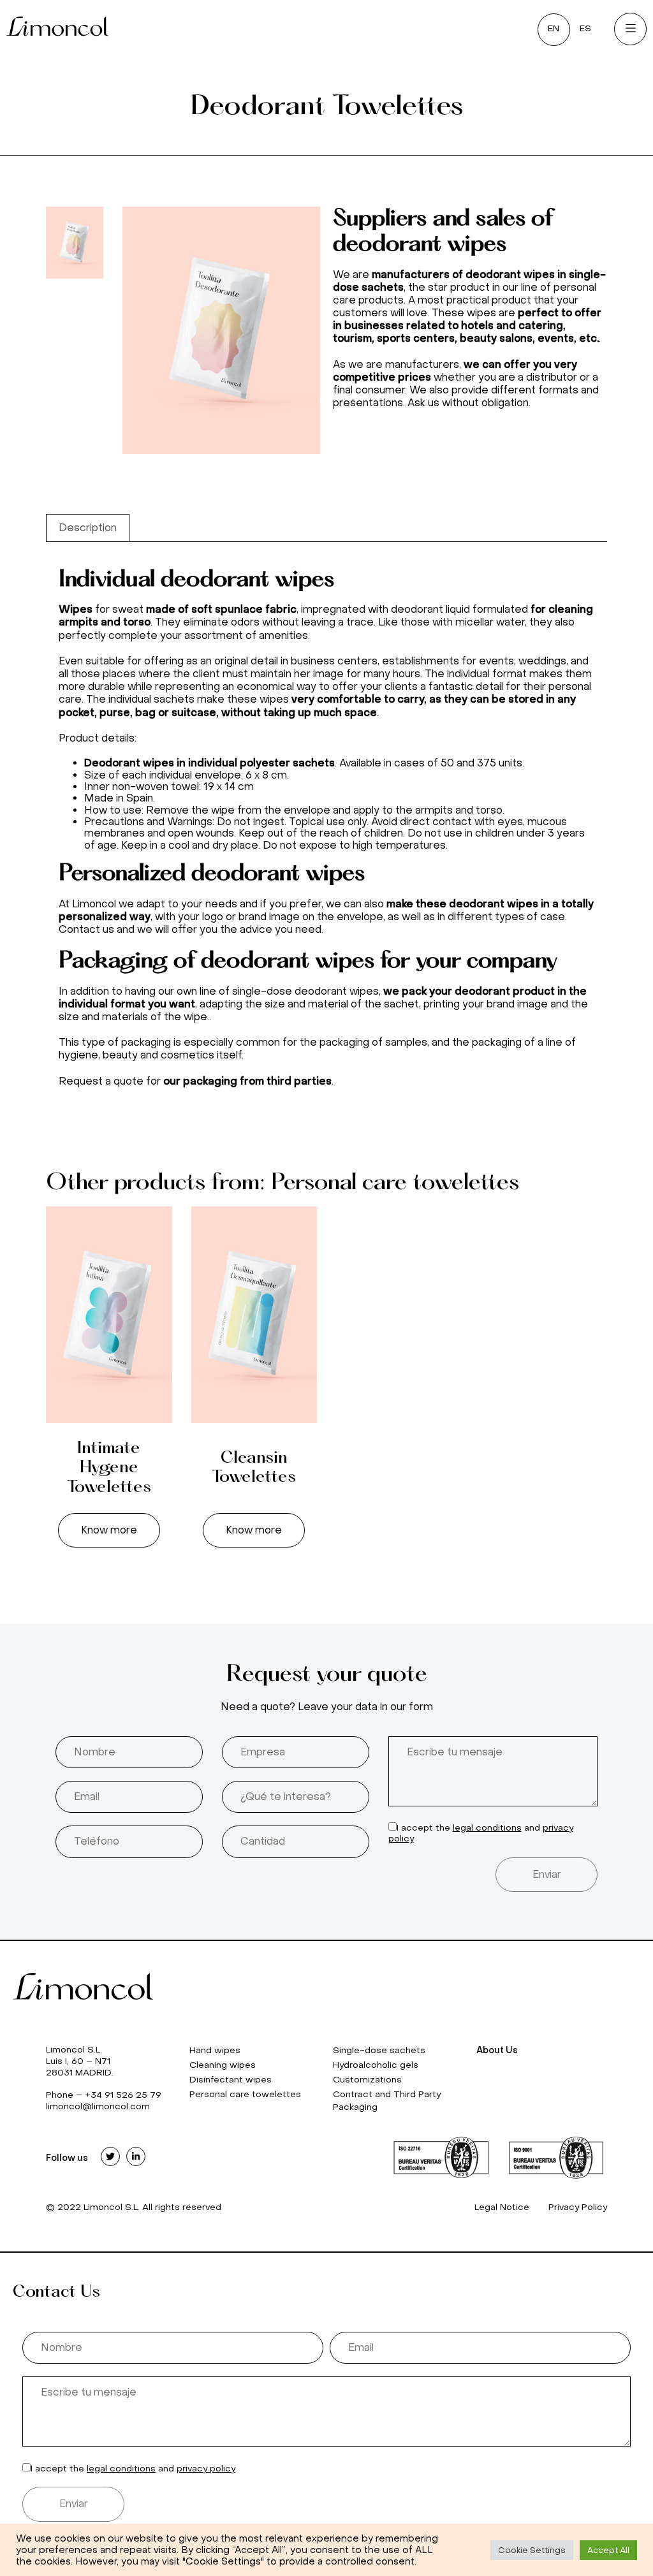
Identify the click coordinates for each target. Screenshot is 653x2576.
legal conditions (487, 1828)
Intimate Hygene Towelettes (109, 1468)
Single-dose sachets (379, 2050)
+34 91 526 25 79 (123, 2095)
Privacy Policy (578, 2207)
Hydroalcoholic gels (376, 2065)
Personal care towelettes (245, 2094)
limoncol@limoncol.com (98, 2106)
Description (88, 528)
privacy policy (206, 2469)
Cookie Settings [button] (532, 2550)
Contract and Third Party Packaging (387, 2101)
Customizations (367, 2080)
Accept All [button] (608, 2550)
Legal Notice (502, 2207)
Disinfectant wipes (231, 2080)
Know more (109, 1530)
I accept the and (133, 2469)
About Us (497, 2050)
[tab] (88, 528)
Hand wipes (215, 2050)
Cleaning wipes (223, 2065)
